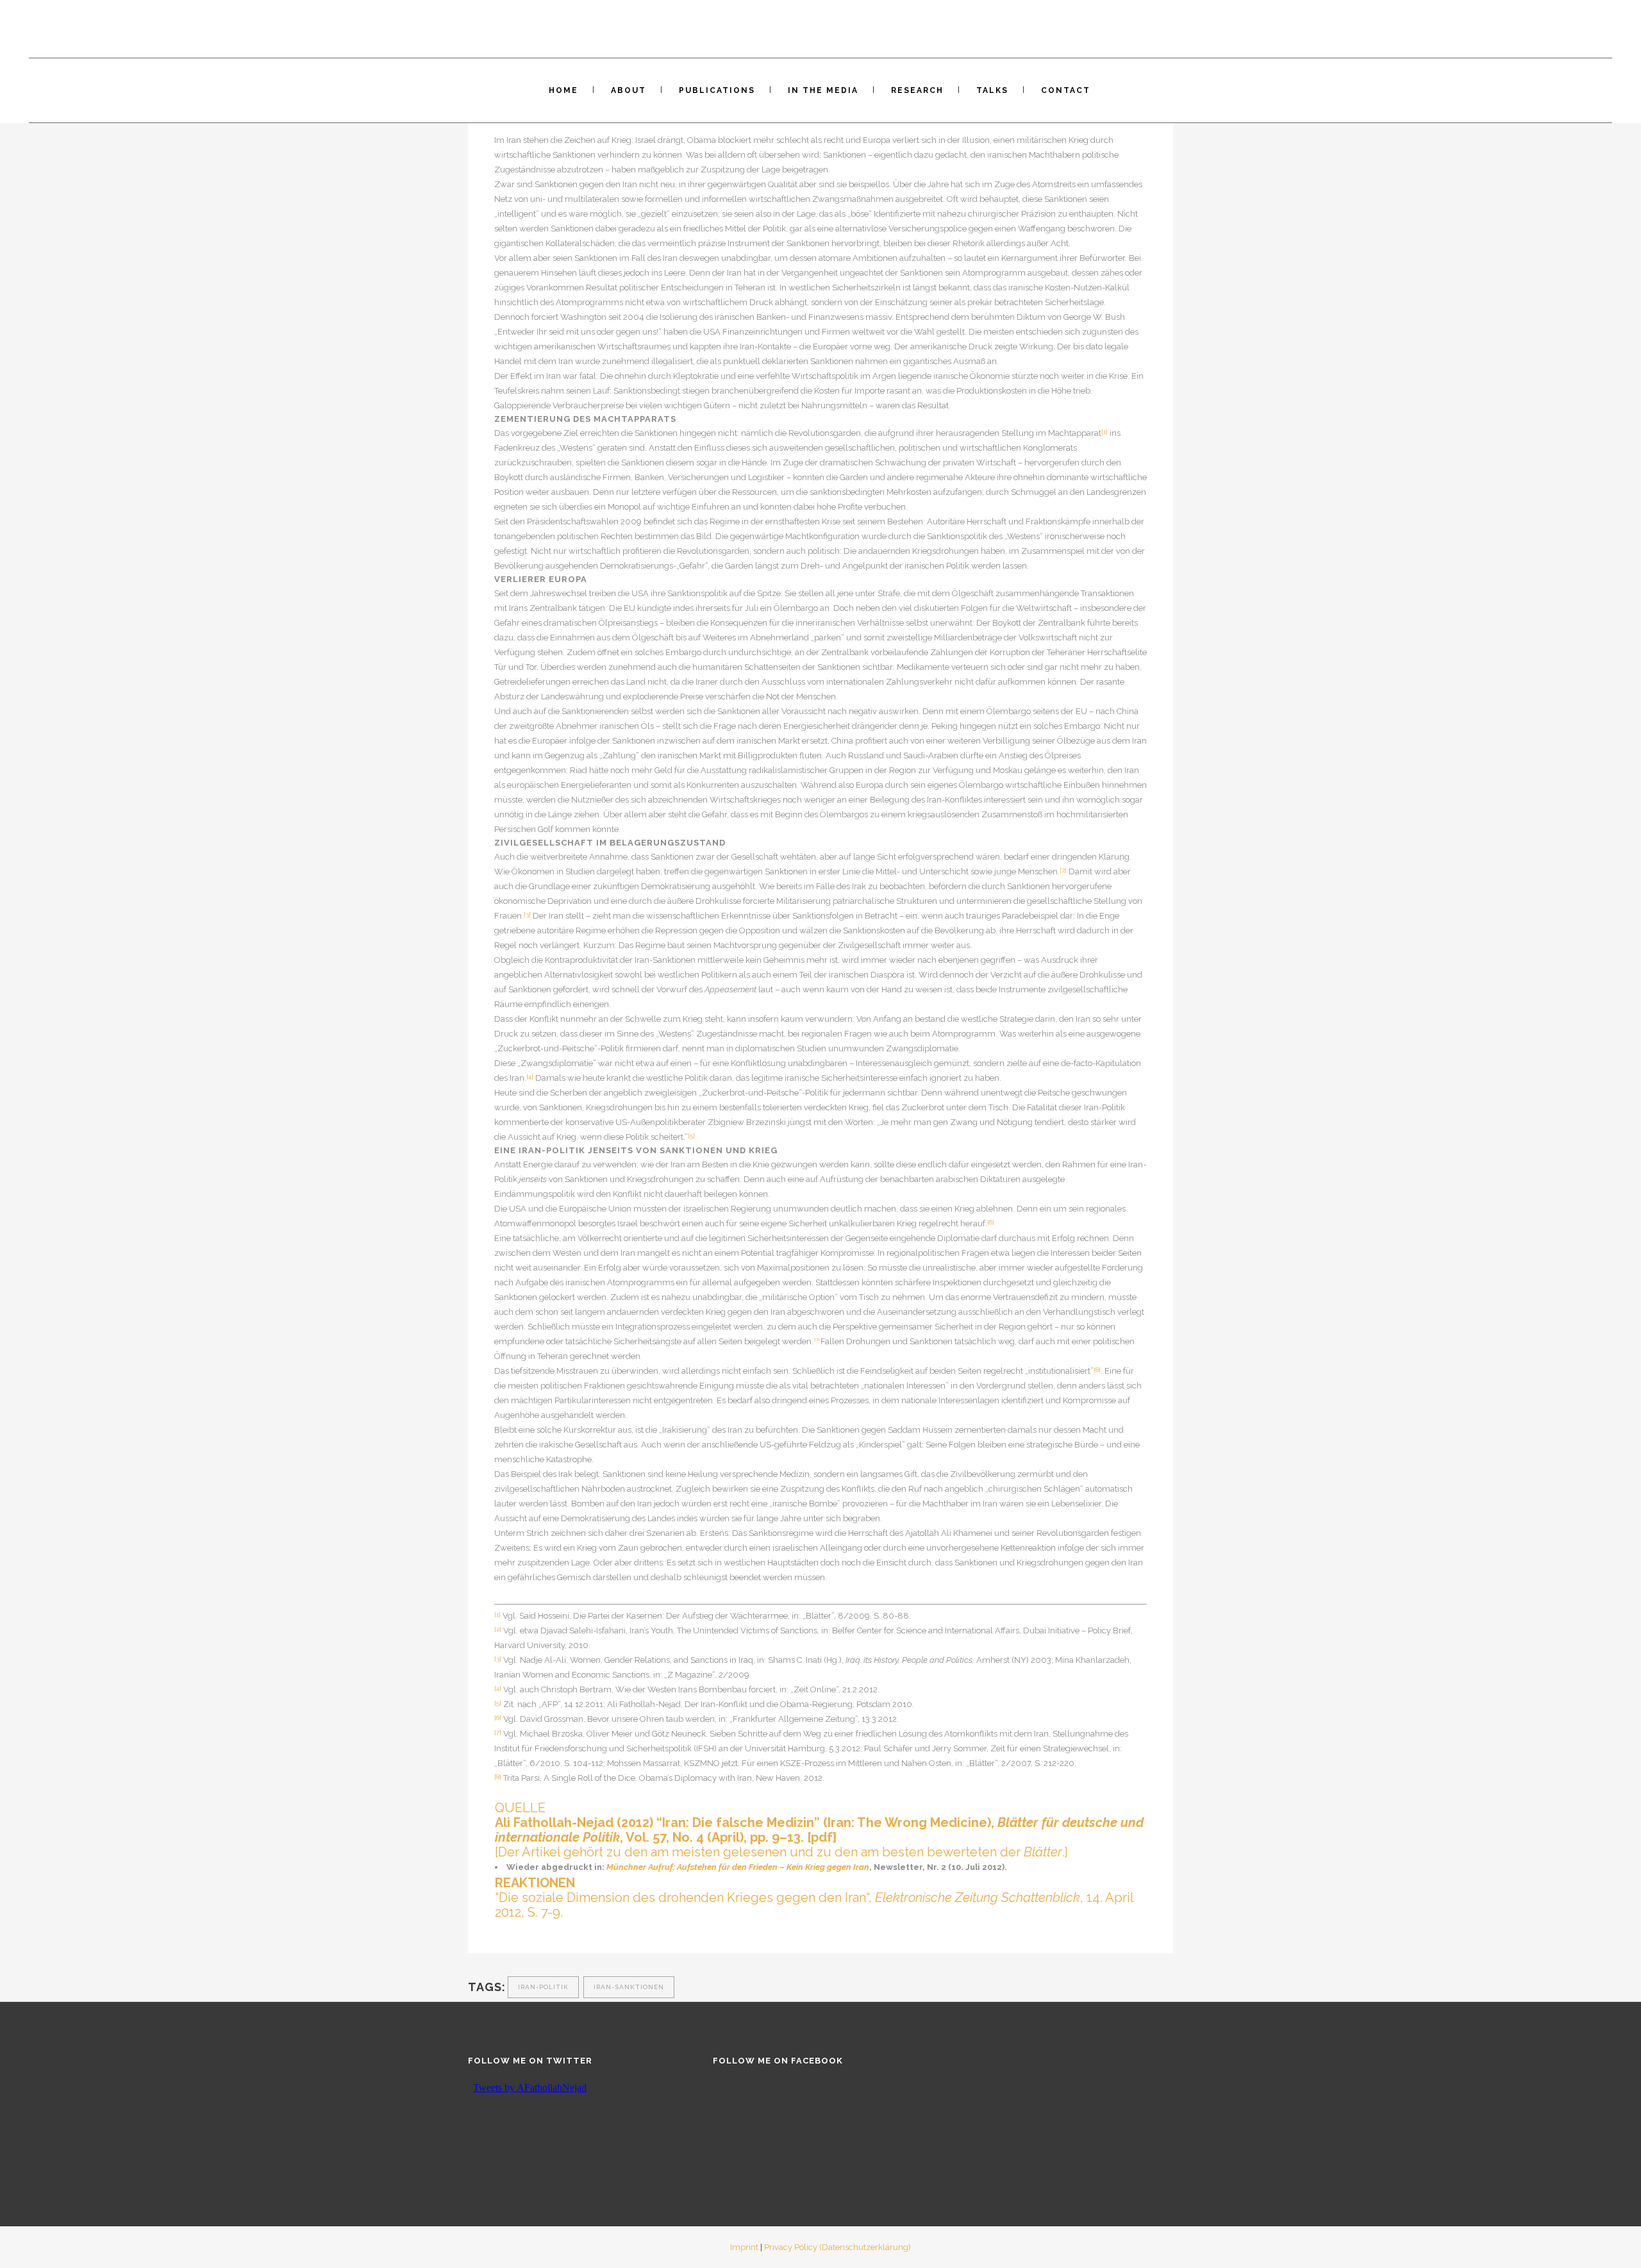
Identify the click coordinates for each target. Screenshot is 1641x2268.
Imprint (744, 2247)
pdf (822, 1837)
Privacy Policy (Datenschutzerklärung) (837, 2247)
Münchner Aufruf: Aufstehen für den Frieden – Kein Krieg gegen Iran (738, 1867)
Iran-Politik (543, 1987)
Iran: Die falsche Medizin (738, 1822)
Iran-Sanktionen (629, 1987)
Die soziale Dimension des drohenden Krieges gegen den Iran (682, 1897)
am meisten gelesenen (719, 1852)
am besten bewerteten (929, 1852)
